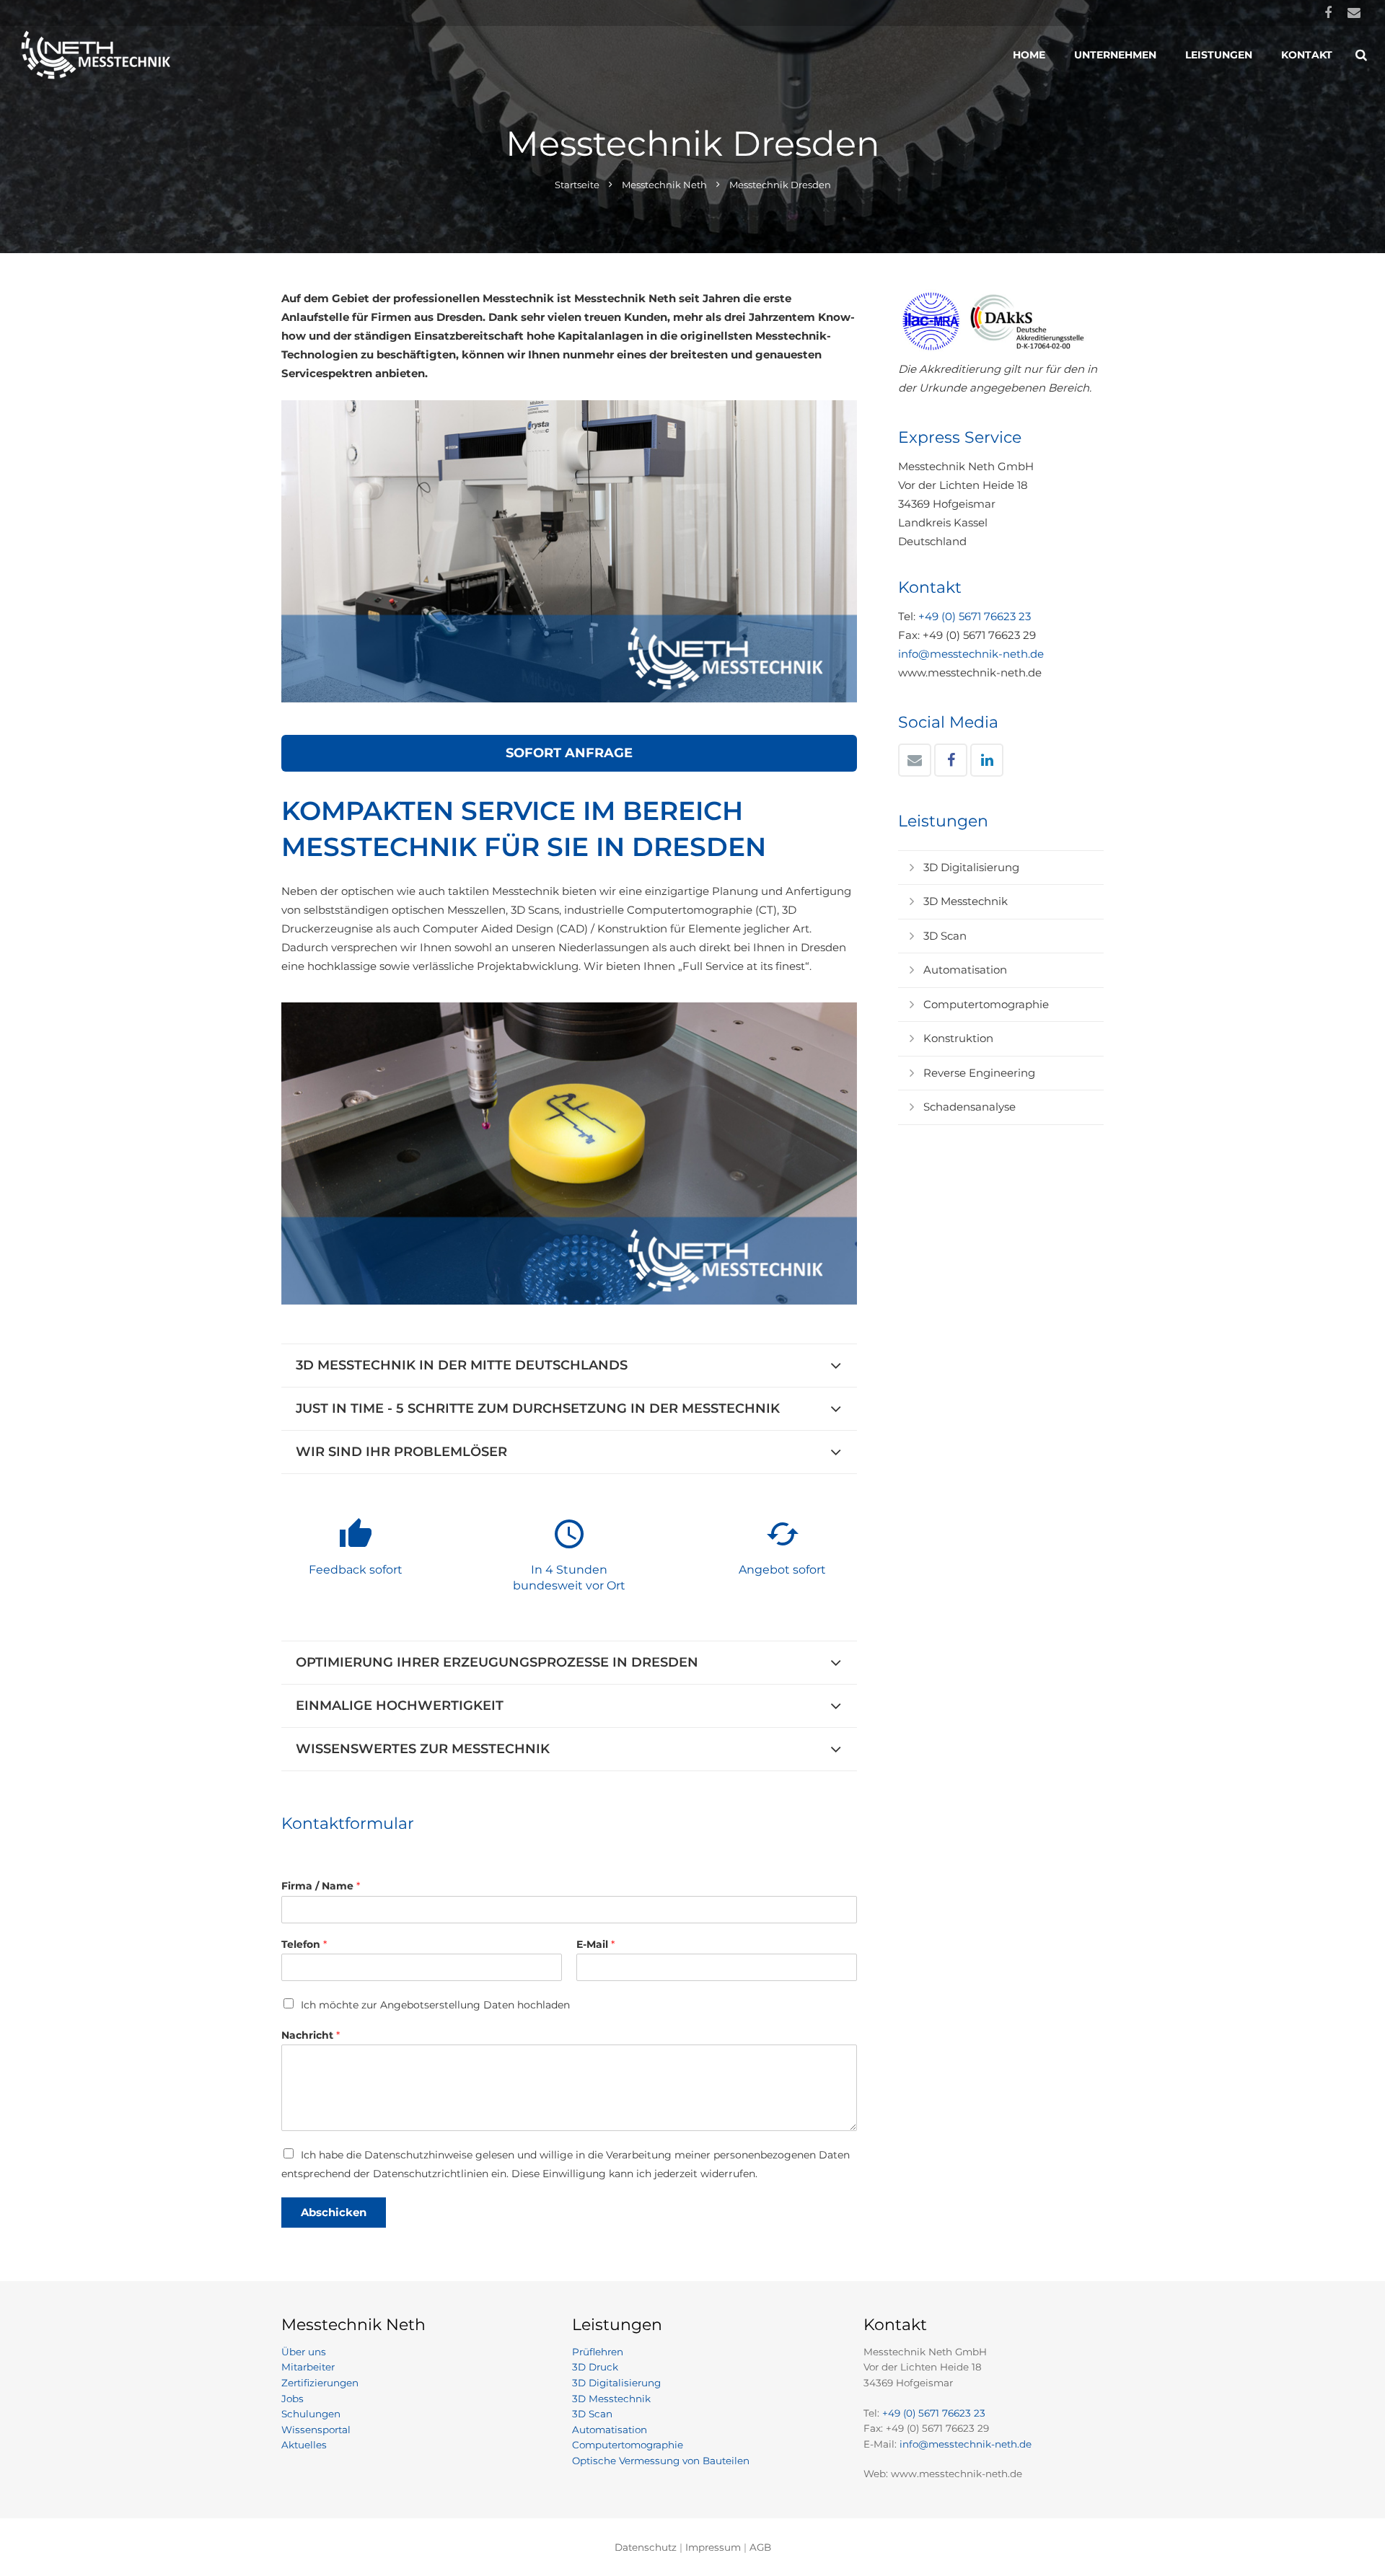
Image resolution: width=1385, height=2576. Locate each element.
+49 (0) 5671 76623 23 (975, 616)
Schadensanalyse (969, 1107)
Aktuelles (304, 2445)
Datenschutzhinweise (418, 2155)
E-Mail (595, 1944)
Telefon (304, 1944)
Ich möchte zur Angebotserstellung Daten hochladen (435, 2005)
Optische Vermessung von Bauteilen (661, 2461)
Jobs (293, 2399)
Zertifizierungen (320, 2383)
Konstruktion (958, 1038)
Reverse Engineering (979, 1073)
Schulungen (311, 2414)
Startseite (577, 185)
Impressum (713, 2547)
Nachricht (311, 2035)
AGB (760, 2547)
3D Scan (945, 936)
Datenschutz (646, 2547)
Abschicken (334, 2212)
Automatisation (965, 970)
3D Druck (595, 2367)
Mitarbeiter (308, 2367)
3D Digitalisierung (971, 867)
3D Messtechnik (966, 901)
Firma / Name (321, 1886)
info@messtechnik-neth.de (971, 654)
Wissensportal (316, 2430)
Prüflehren (598, 2352)
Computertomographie (986, 1004)
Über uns (304, 2352)
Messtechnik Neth (664, 185)
